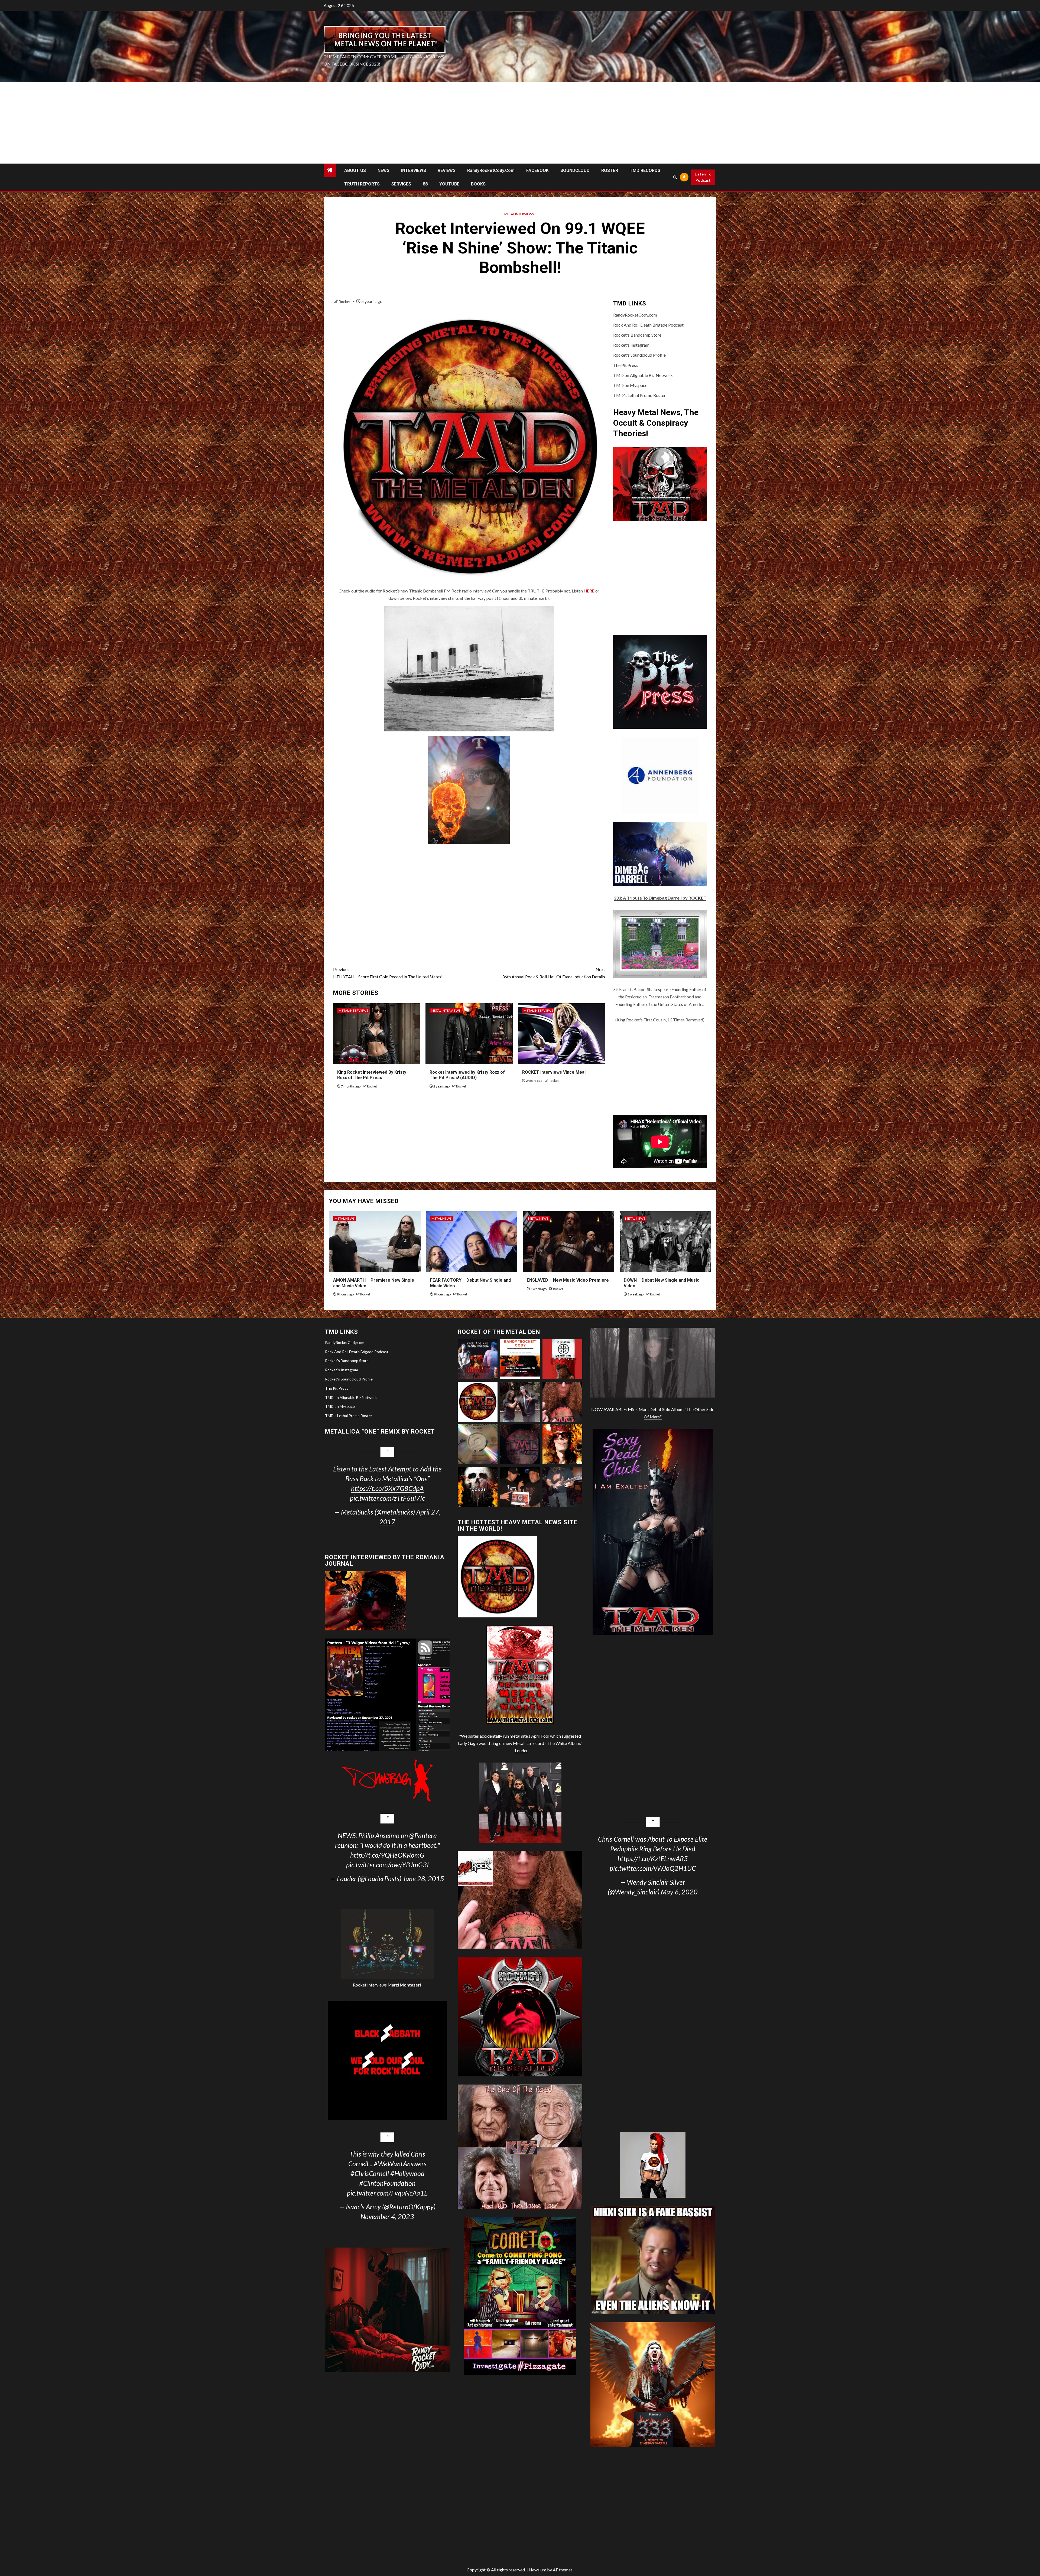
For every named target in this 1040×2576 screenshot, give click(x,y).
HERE (589, 591)
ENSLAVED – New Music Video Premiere (568, 1280)
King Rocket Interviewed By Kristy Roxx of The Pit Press (372, 1075)
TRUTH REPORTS (362, 184)
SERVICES (401, 184)
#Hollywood (407, 2173)
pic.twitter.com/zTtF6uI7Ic (387, 1498)
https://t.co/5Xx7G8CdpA (387, 1488)
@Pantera (423, 1835)
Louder (521, 1751)
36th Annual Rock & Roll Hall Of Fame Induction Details (554, 973)
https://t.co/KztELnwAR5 (653, 1858)
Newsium (537, 2570)
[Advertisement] (520, 123)
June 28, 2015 (423, 1878)
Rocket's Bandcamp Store (637, 335)
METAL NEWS (344, 1218)
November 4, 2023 (387, 2216)
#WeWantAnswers (400, 2164)
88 (425, 184)
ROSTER (610, 170)
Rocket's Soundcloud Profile (639, 355)
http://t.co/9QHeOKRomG (387, 1855)
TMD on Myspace (630, 385)
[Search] (675, 177)
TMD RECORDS (645, 170)
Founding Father (686, 989)
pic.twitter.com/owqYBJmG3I (387, 1865)
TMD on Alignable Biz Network (643, 375)
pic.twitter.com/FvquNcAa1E (387, 2193)
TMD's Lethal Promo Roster (639, 395)
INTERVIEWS (414, 170)
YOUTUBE (449, 184)
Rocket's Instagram (631, 345)
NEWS (383, 170)
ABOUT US (355, 170)
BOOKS (478, 184)
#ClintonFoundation (387, 2183)
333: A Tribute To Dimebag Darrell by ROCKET (660, 898)
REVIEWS (447, 170)
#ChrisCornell (370, 2173)
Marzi (404, 1985)
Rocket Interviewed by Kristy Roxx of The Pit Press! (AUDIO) (467, 1075)
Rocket (345, 302)
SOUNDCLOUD (575, 170)
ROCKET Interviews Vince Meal (554, 1072)
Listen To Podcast (703, 177)
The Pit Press (625, 365)
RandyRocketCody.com (491, 170)
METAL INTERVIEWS (519, 214)
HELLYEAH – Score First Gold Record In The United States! (388, 973)
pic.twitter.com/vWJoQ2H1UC (653, 1868)
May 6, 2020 (679, 1892)
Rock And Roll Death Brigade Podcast (648, 325)
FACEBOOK (537, 170)
